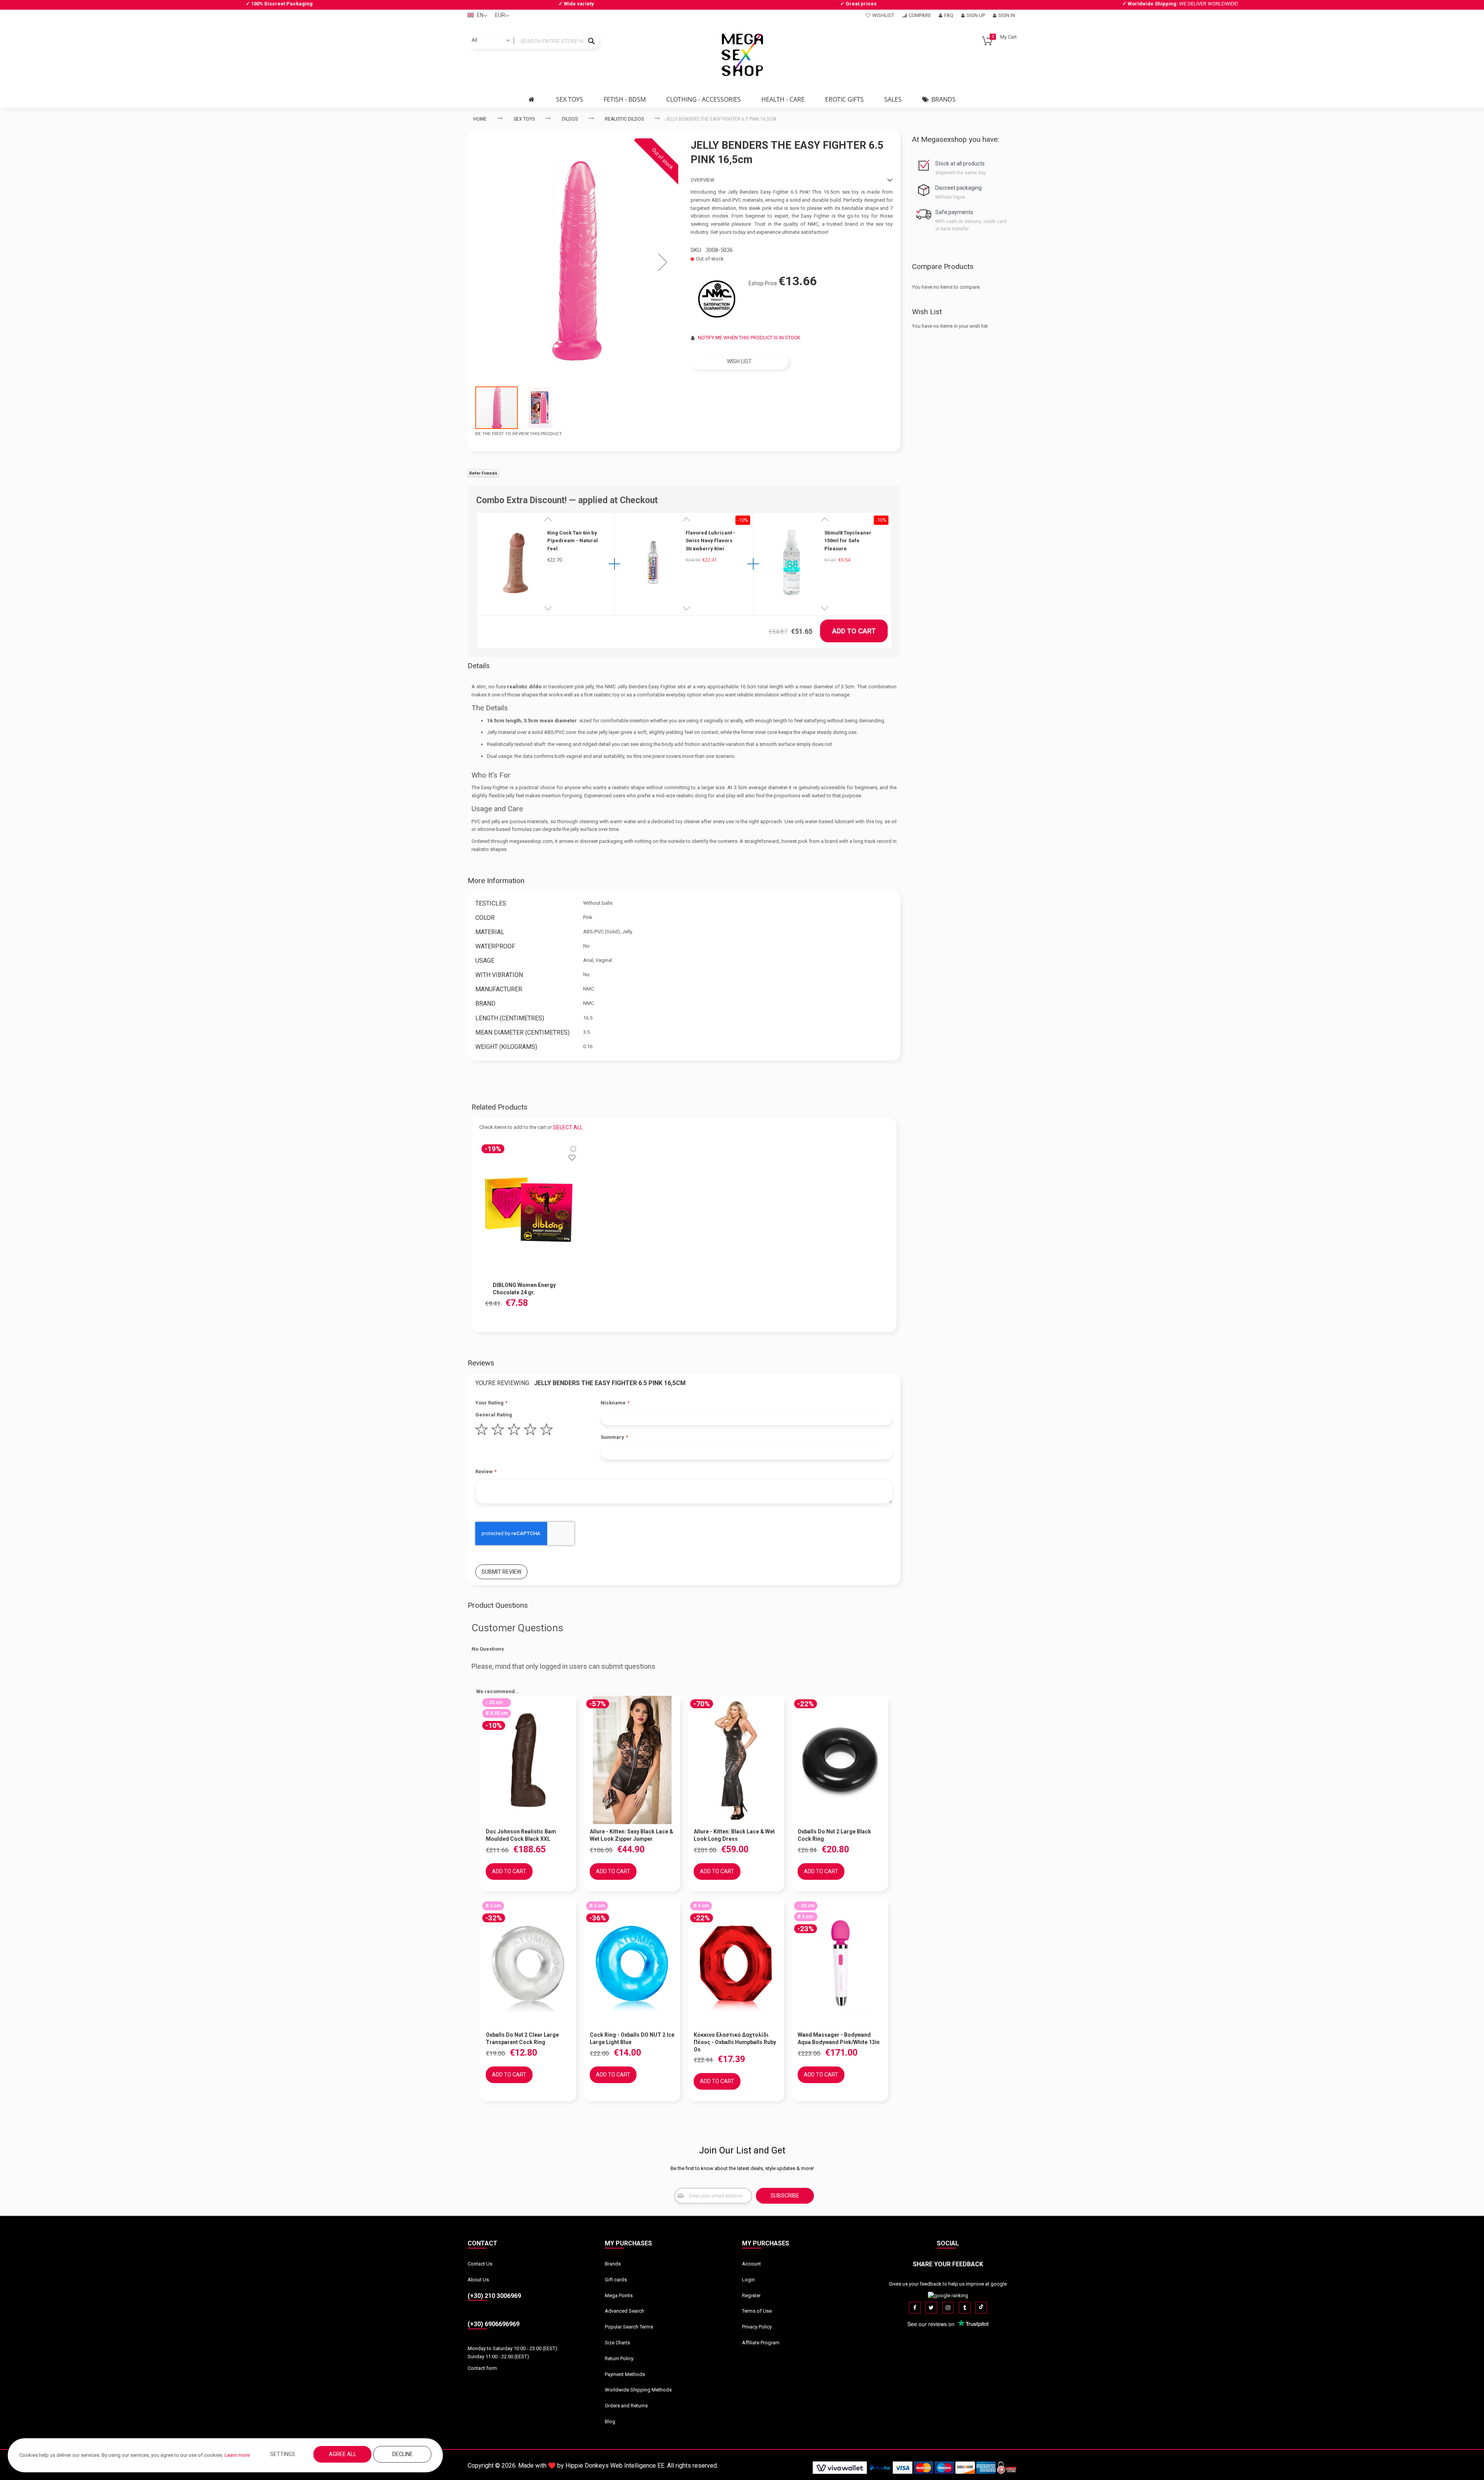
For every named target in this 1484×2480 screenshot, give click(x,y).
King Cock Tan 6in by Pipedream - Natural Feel (573, 541)
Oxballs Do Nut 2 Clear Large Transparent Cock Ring (522, 2038)
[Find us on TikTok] (981, 2308)
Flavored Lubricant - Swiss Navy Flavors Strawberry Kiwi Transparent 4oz (711, 541)
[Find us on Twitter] (931, 2308)
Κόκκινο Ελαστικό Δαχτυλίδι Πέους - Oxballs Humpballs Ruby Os (735, 2042)
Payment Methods (625, 2374)
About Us (478, 2280)
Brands (613, 2264)
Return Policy (619, 2358)
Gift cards (616, 2280)
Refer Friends (483, 473)
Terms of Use (757, 2311)
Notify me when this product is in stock (749, 338)
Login (748, 2280)
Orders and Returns (626, 2406)
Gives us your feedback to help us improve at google (948, 2284)
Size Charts (617, 2343)
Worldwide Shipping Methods (638, 2390)
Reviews (481, 1363)
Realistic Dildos (624, 119)
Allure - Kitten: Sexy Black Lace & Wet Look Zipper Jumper (631, 1835)
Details (479, 666)
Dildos (570, 119)
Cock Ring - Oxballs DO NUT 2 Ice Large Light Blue (632, 2038)
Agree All (343, 2454)
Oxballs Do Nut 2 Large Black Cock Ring (834, 1835)
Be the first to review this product (519, 434)
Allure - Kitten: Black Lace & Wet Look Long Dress (734, 1835)
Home (480, 119)
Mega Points (619, 2295)
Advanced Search (625, 2311)
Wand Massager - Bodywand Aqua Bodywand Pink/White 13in (839, 2038)
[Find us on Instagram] (948, 2308)
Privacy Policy (757, 2327)
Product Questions (498, 1605)
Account (751, 2264)
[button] (663, 262)
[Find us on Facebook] (915, 2308)
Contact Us (480, 2264)
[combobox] (533, 41)
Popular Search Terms (629, 2327)
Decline (402, 2454)
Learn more (237, 2455)
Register (751, 2295)
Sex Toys (524, 119)
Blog (610, 2421)
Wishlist (883, 15)
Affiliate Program (761, 2343)
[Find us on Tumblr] (965, 2308)
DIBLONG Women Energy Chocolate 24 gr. (524, 1289)
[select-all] (568, 1127)
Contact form (482, 2368)
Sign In (1007, 15)
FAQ (949, 15)
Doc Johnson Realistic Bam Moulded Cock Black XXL (521, 1835)
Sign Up (976, 15)
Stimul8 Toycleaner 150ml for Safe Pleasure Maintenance (848, 541)
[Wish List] (572, 1159)
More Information (496, 881)
